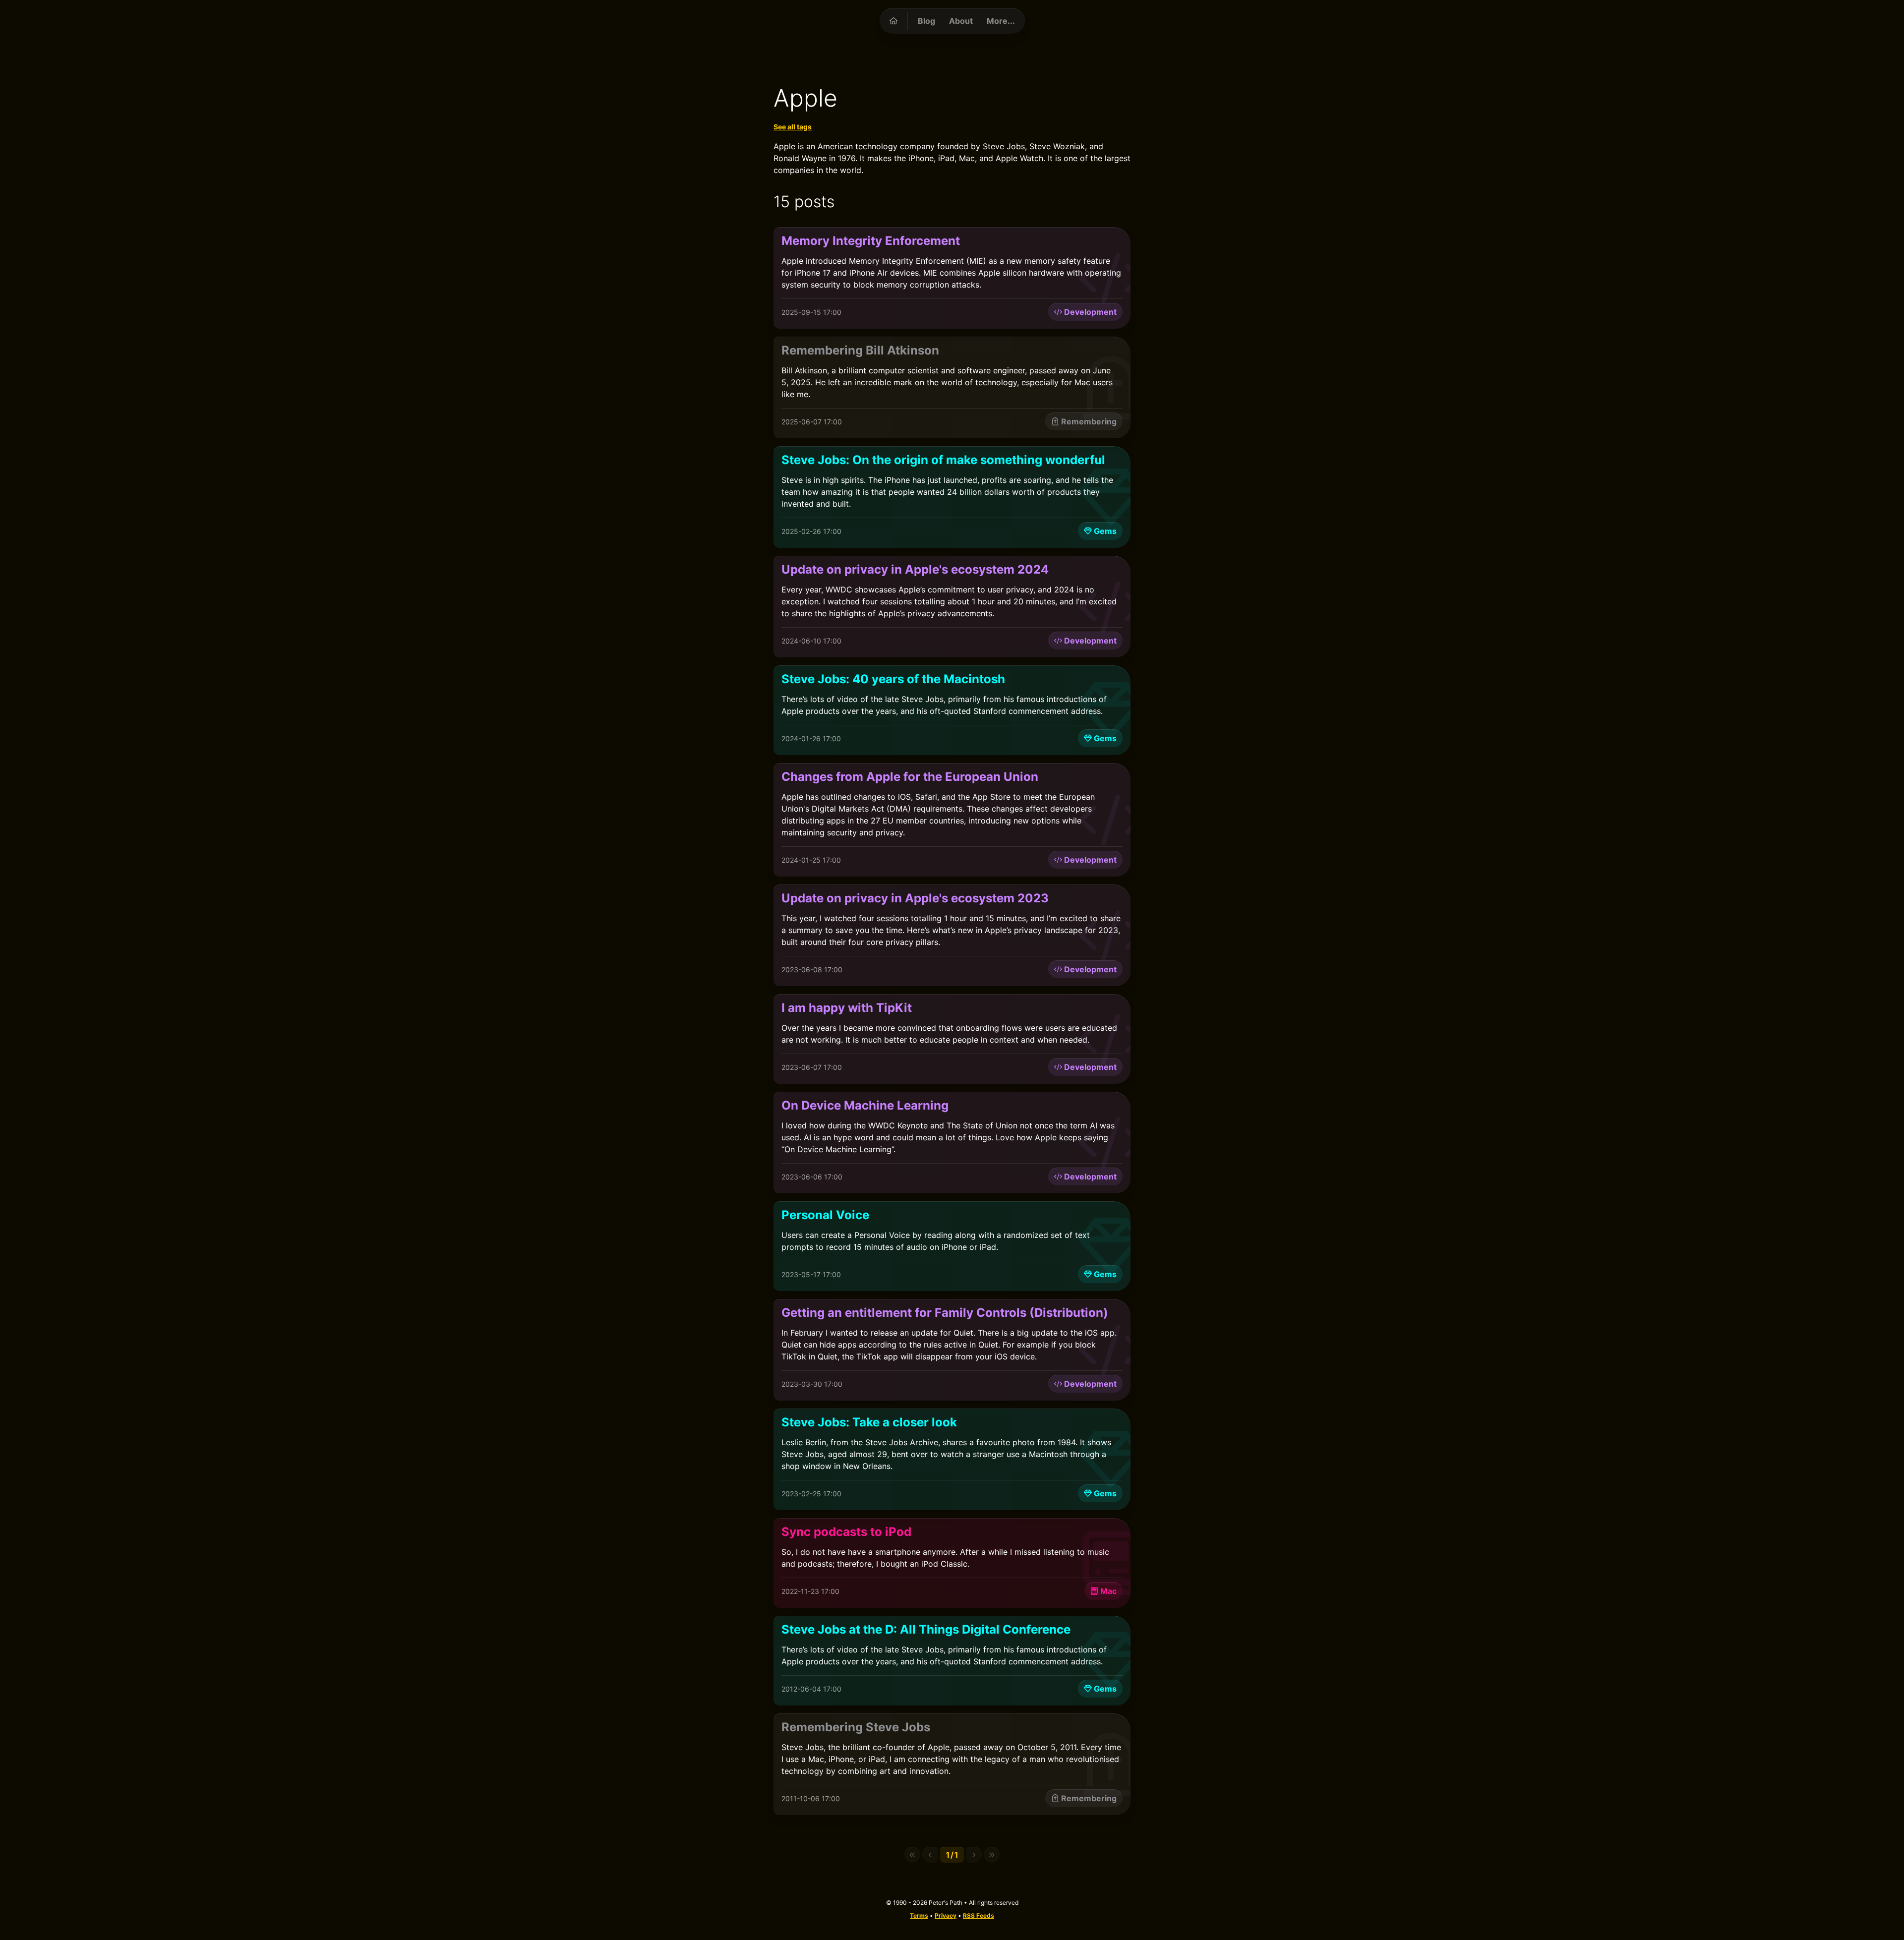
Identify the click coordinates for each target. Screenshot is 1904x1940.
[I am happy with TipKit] (952, 1039)
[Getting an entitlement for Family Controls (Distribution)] (952, 1350)
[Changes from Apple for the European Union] (952, 820)
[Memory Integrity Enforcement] (952, 278)
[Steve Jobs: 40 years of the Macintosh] (952, 710)
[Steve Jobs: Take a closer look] (952, 1459)
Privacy (946, 1915)
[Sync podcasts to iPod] (952, 1563)
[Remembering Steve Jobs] (952, 1764)
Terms (919, 1915)
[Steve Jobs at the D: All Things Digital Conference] (952, 1661)
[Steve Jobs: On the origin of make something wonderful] (952, 497)
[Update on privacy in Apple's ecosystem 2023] (952, 935)
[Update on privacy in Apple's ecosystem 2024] (952, 607)
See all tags (793, 127)
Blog (926, 21)
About (961, 21)
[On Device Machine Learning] (952, 1143)
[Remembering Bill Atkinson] (952, 387)
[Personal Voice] (952, 1246)
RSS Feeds (979, 1915)
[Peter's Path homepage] (893, 21)
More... (1001, 21)
